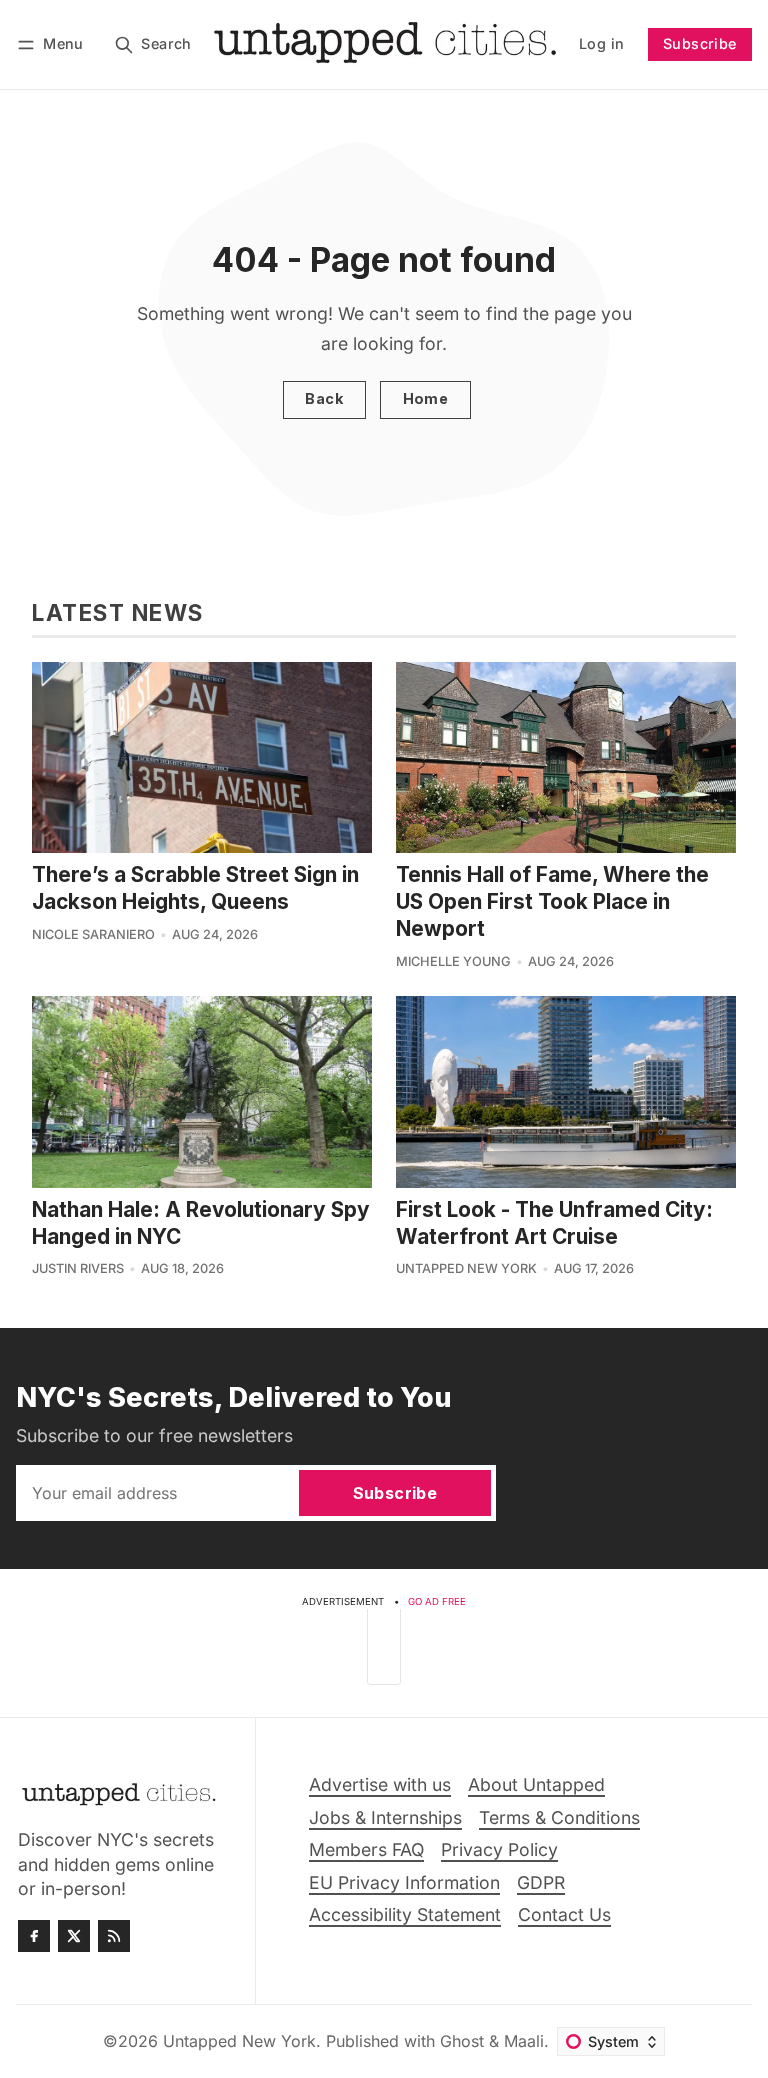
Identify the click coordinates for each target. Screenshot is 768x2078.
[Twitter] (74, 1936)
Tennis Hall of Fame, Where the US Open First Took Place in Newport (552, 901)
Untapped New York (466, 1268)
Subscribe (700, 43)
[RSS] (114, 1936)
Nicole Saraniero (93, 934)
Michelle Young (453, 961)
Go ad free (437, 1601)
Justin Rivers (78, 1268)
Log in (601, 43)
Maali (524, 2041)
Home (426, 398)
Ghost (462, 2041)
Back (324, 398)
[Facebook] (34, 1936)
